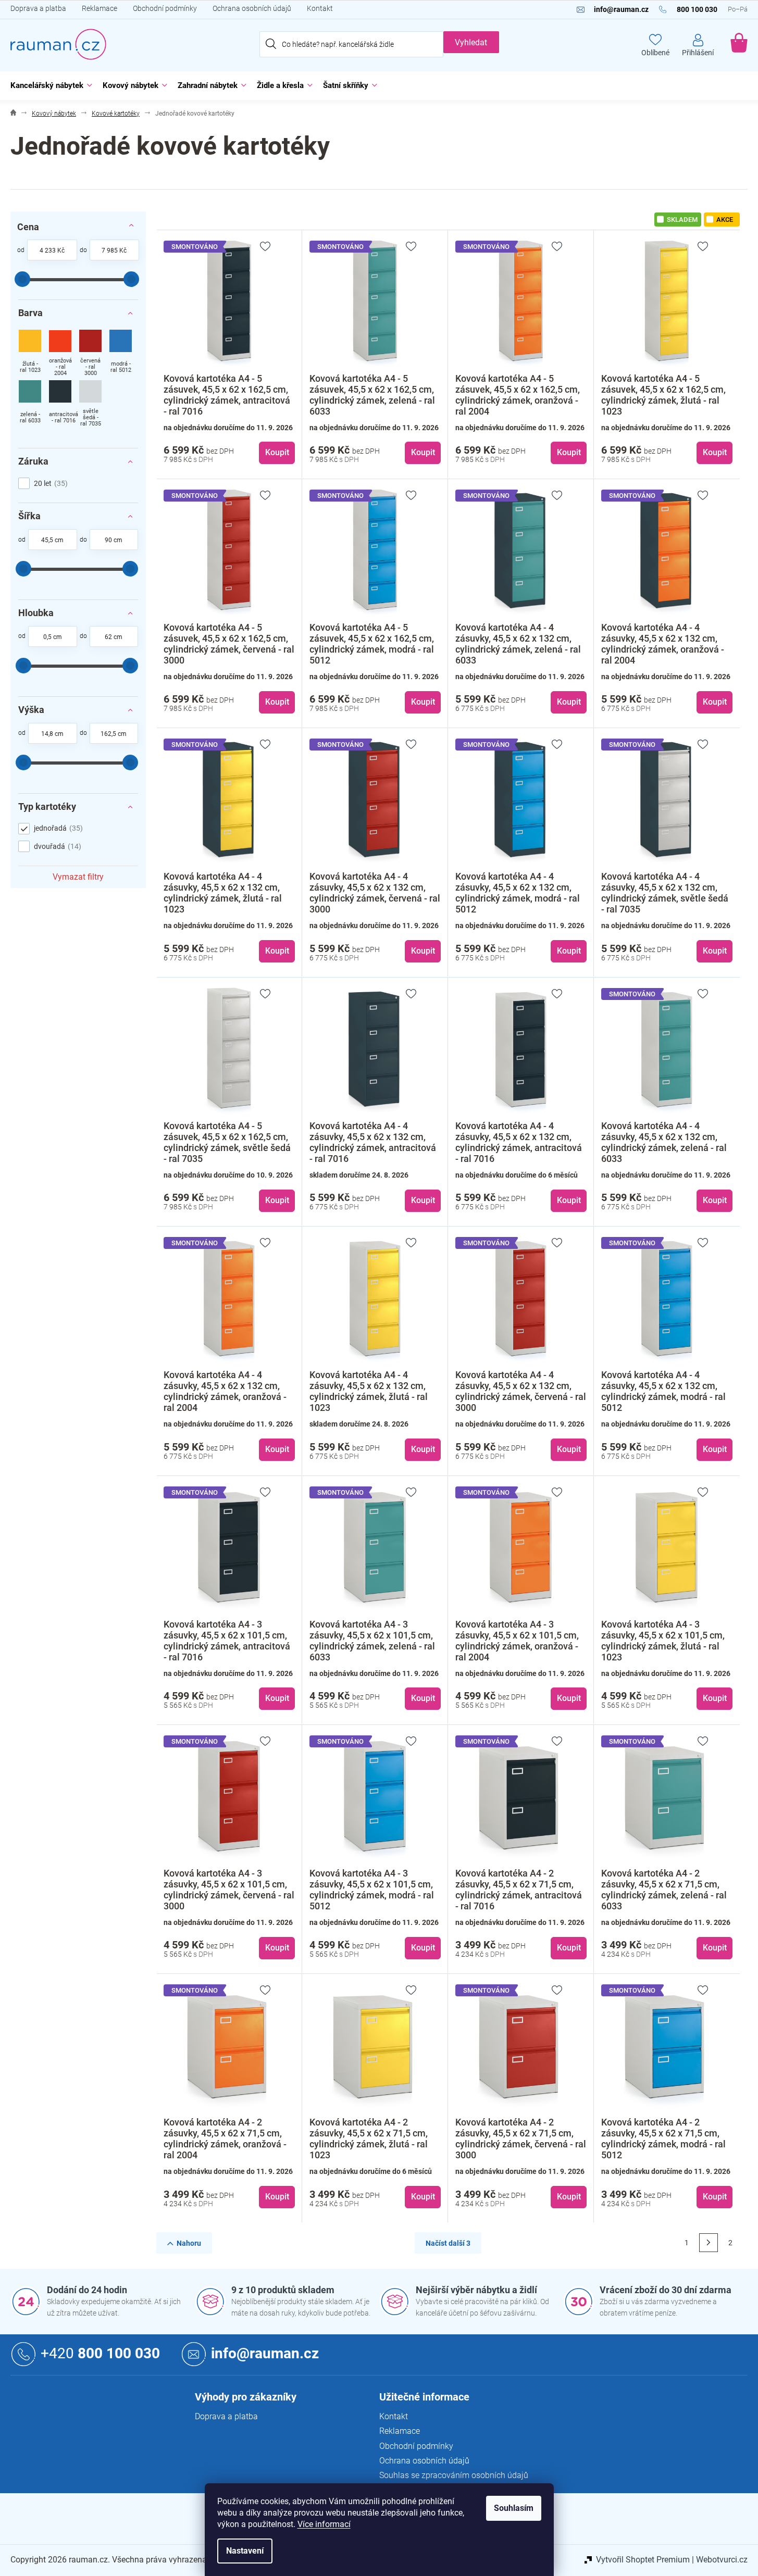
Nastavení (245, 2551)
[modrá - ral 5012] (121, 354)
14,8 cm (52, 734)
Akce (725, 220)
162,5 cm (114, 734)
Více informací (324, 2524)
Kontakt (320, 8)
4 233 (48, 251)
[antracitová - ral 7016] (60, 404)
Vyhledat (471, 42)
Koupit (277, 452)
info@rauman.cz (265, 2353)
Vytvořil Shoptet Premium (643, 2560)
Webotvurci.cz (722, 2560)
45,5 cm (52, 540)
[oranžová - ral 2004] (60, 354)
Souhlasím (514, 2508)
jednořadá (57, 828)
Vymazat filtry (78, 877)
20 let (49, 483)
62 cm (114, 637)
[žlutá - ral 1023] (30, 354)
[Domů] (13, 114)
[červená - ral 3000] (90, 354)
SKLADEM (682, 220)
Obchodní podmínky (165, 8)
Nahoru (189, 2243)
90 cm (114, 540)
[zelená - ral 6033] (30, 404)
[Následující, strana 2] (709, 2243)
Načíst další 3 (448, 2243)
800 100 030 (100, 2353)
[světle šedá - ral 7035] (90, 404)
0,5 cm (53, 637)
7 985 (110, 251)
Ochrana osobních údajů (252, 8)
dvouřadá (56, 846)
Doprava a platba (38, 8)
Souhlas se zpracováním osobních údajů (454, 2475)
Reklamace (100, 8)
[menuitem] (49, 86)
